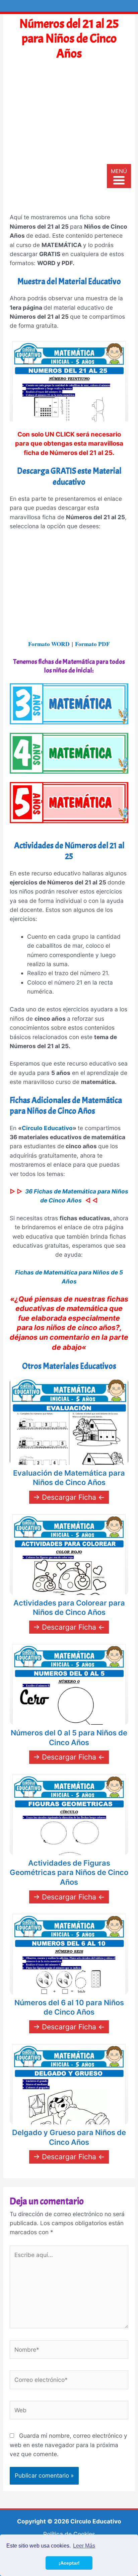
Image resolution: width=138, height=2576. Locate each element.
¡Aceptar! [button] (69, 2563)
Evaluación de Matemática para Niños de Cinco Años (69, 1478)
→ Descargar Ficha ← (69, 1497)
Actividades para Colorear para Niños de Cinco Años (69, 1608)
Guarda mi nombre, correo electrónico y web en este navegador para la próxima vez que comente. (68, 2445)
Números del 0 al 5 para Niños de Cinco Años (69, 1738)
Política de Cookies (69, 2534)
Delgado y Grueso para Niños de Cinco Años (69, 2137)
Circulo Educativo (47, 1128)
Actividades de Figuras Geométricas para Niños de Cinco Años (69, 1872)
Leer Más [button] (84, 2546)
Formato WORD (49, 644)
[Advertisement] (69, 140)
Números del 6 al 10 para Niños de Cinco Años (69, 2007)
